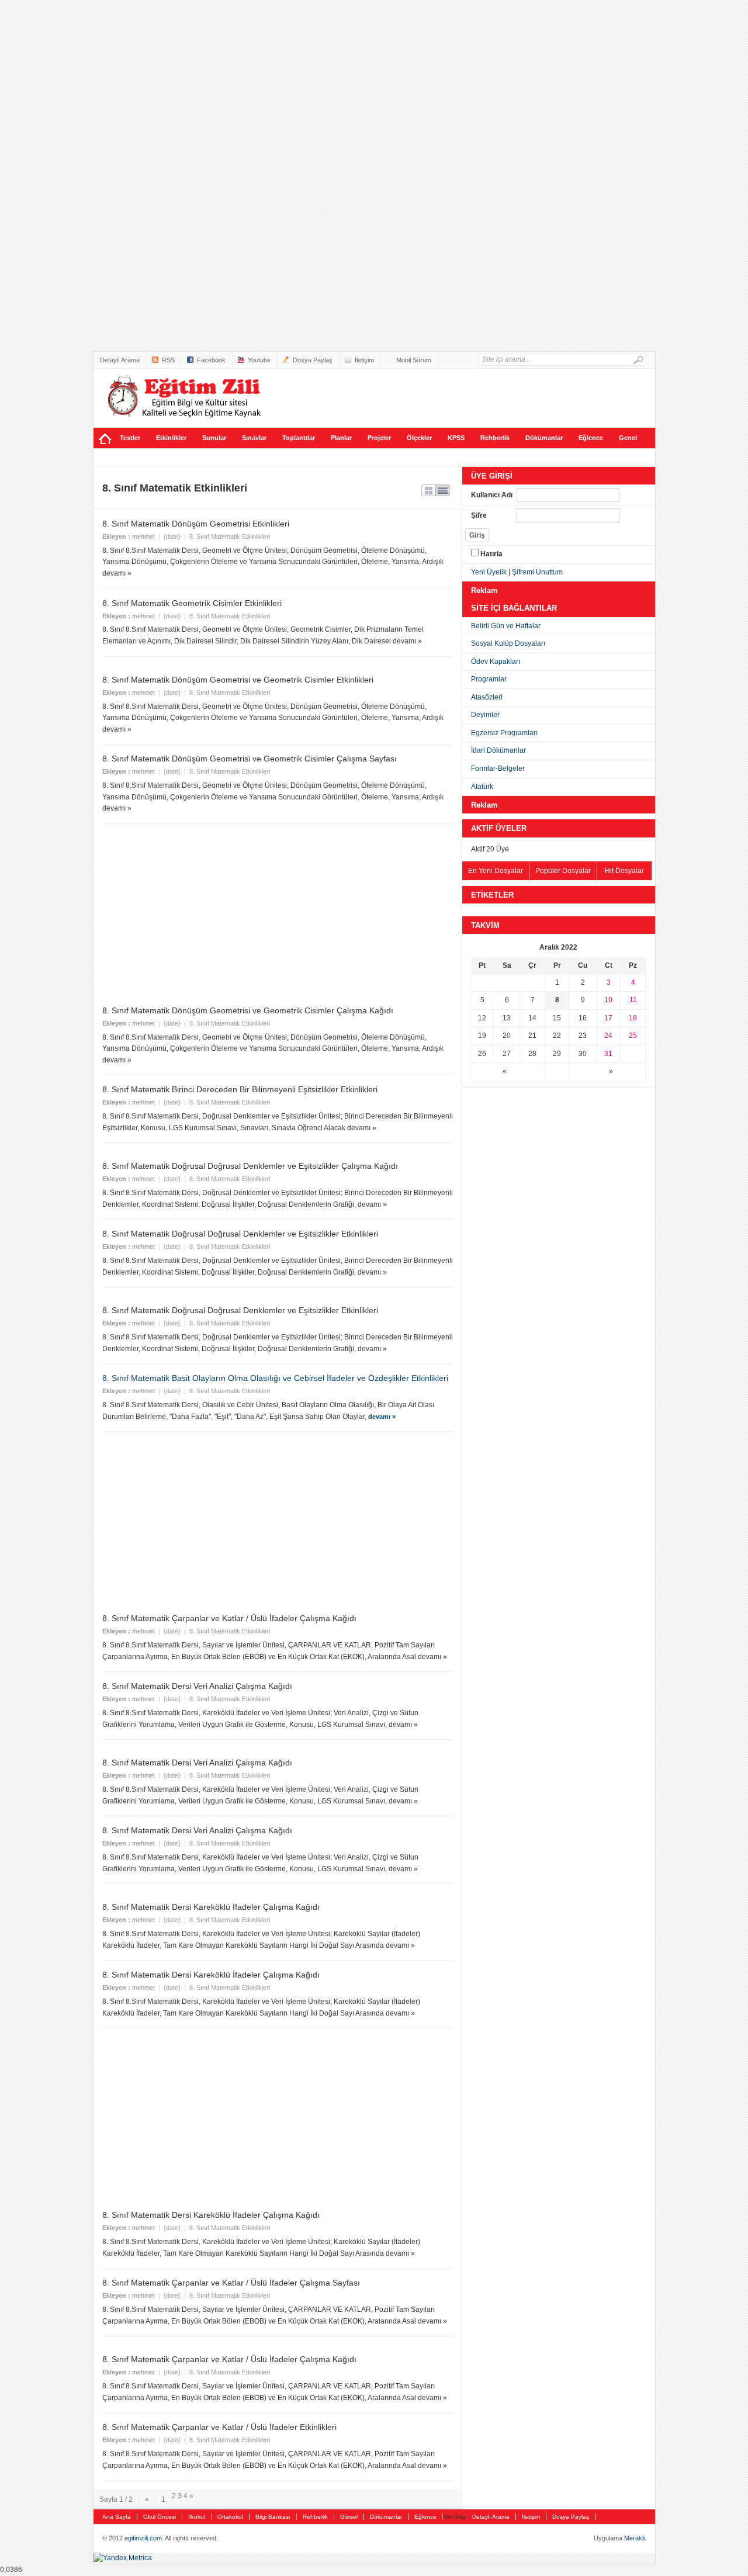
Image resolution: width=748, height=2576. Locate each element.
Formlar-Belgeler (498, 768)
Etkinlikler (171, 438)
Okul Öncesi (160, 2517)
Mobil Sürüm (414, 360)
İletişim (364, 360)
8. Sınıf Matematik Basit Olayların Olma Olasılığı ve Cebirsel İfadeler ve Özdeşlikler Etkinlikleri (275, 1378)
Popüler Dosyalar (563, 871)
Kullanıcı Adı (492, 495)
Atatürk (482, 787)
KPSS (456, 438)
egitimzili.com (143, 2538)
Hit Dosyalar (624, 871)
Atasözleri (487, 697)
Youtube (259, 360)
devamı (382, 1417)
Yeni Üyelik (489, 572)
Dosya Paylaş (313, 360)
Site (184, 397)
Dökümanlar (544, 438)
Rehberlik (495, 438)
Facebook (211, 360)
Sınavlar (254, 438)
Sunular (214, 438)
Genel (628, 438)
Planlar (341, 438)
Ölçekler (419, 438)
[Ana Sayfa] (105, 438)
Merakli (634, 2538)
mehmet (143, 536)
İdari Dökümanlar (498, 750)
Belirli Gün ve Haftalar (506, 626)
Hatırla (491, 554)
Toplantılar (299, 438)
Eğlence (591, 438)
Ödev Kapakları (496, 662)
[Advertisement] (47, 175)
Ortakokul (230, 2517)
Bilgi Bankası (273, 2517)
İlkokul (197, 2517)
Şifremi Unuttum (537, 572)
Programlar (489, 679)
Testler (130, 438)
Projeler (379, 438)
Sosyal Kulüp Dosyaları (508, 643)
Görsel (349, 2517)
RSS (168, 360)
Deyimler (485, 715)
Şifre (479, 515)
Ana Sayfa (117, 2517)
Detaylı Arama (120, 360)
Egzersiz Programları (504, 733)
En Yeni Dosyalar (496, 871)
